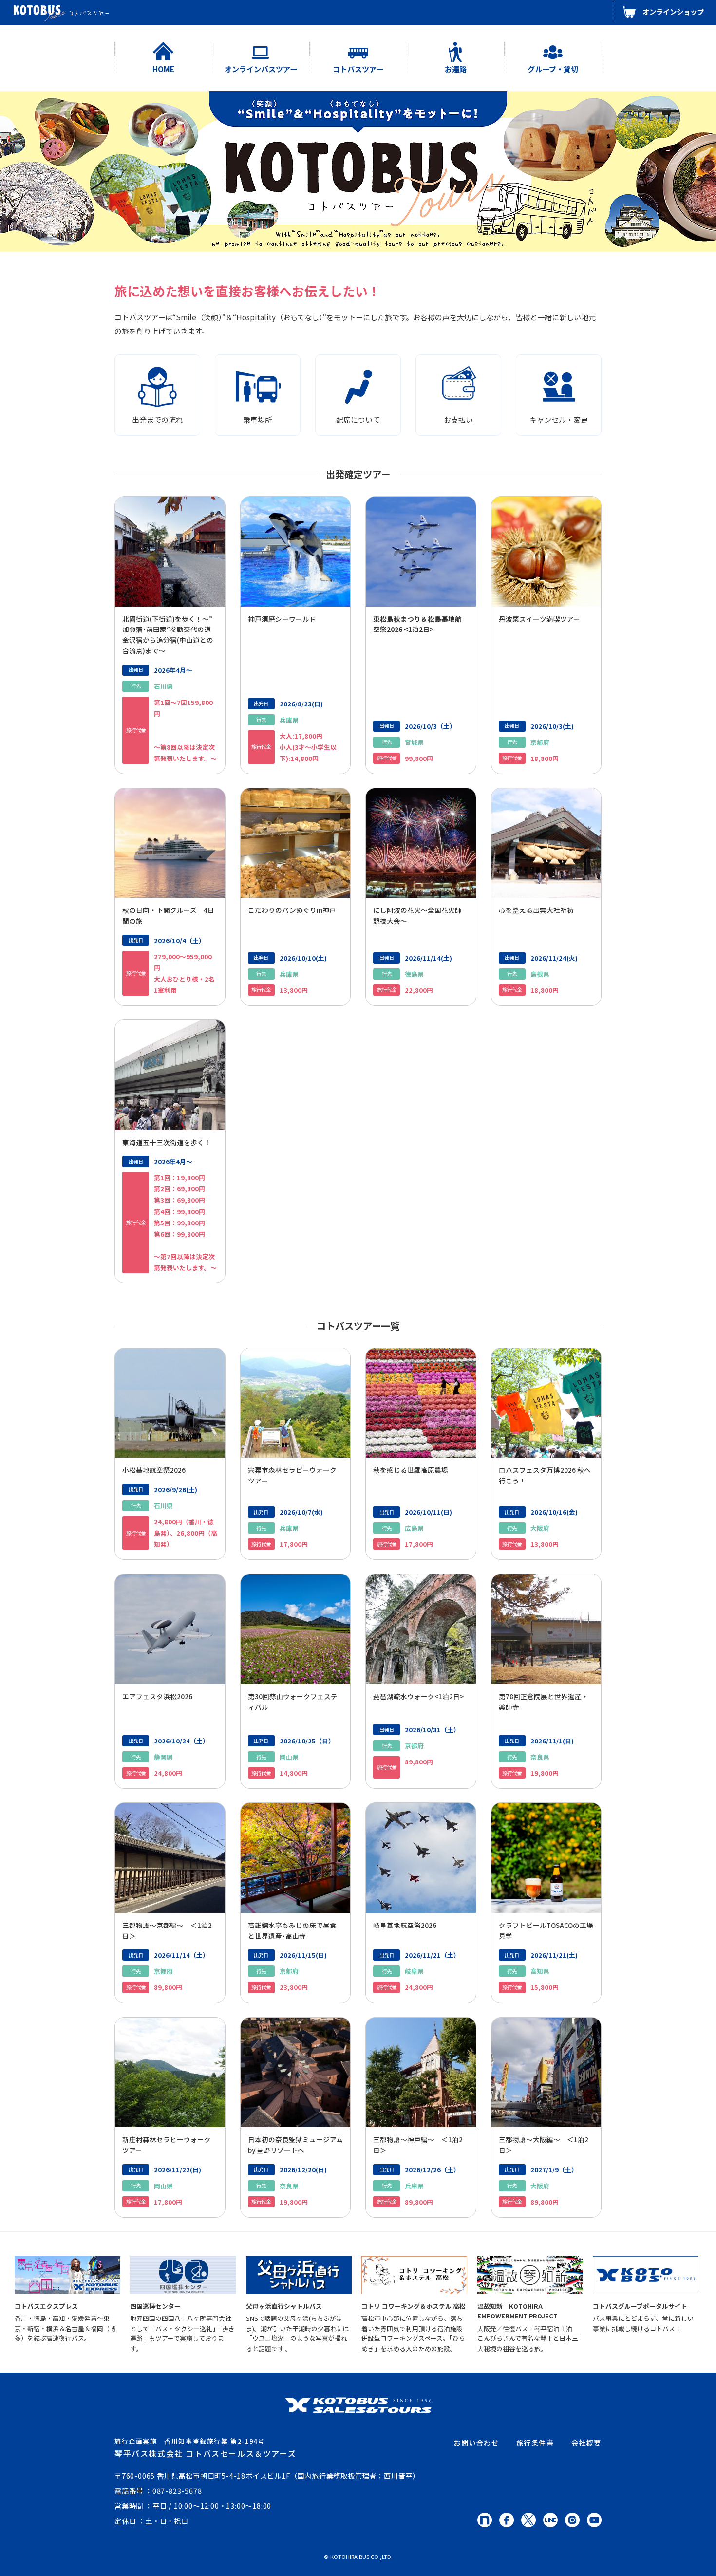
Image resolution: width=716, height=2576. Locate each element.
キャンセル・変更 (559, 419)
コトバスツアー (358, 69)
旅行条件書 (535, 2442)
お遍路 (456, 69)
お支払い (458, 419)
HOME (163, 69)
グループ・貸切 (553, 69)
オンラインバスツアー (261, 69)
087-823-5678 (177, 2491)
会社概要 (586, 2442)
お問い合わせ (476, 2442)
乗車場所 (258, 419)
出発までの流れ (158, 419)
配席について (358, 419)
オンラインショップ (673, 11)
